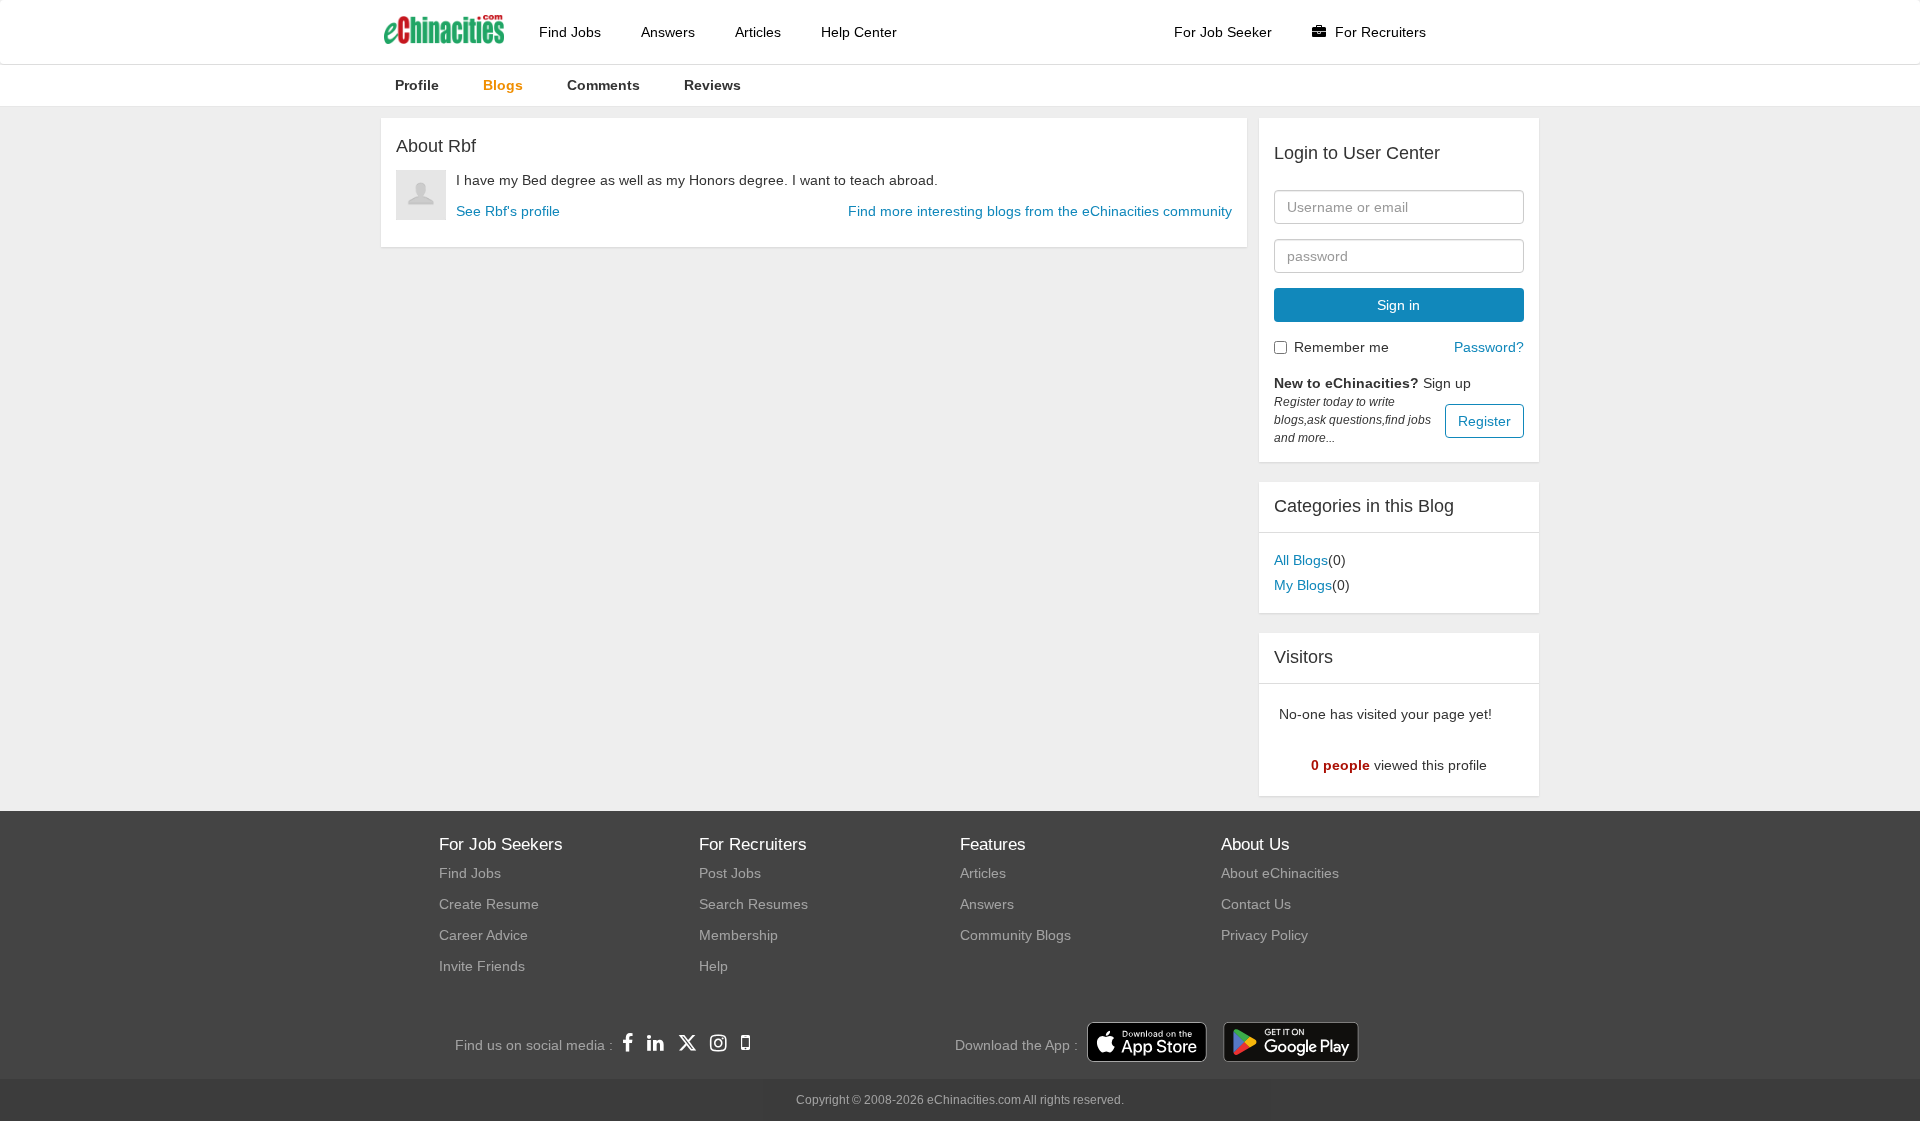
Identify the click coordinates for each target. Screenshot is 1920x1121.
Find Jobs (570, 32)
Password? (1489, 347)
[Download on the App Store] (1147, 1043)
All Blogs (1301, 560)
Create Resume (489, 904)
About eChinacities (1280, 873)
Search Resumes (753, 904)
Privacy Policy (1264, 935)
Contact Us (1256, 904)
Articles (758, 32)
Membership (738, 935)
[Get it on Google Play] (1291, 1043)
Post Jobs (730, 873)
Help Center (859, 32)
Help (713, 966)
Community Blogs (1015, 935)
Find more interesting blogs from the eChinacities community (1040, 211)
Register (1484, 421)
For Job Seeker (1223, 32)
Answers (668, 32)
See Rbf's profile (508, 211)
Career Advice (483, 935)
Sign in (1398, 305)
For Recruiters (1378, 32)
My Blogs (1303, 585)
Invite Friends (482, 966)
